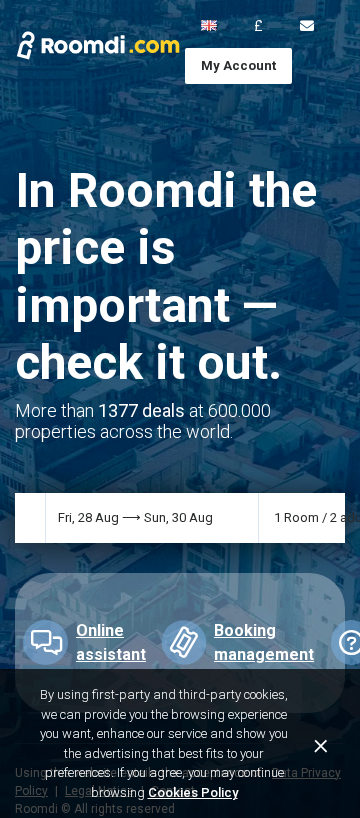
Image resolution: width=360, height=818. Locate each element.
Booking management (264, 642)
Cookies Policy (193, 792)
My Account (238, 65)
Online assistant (111, 642)
